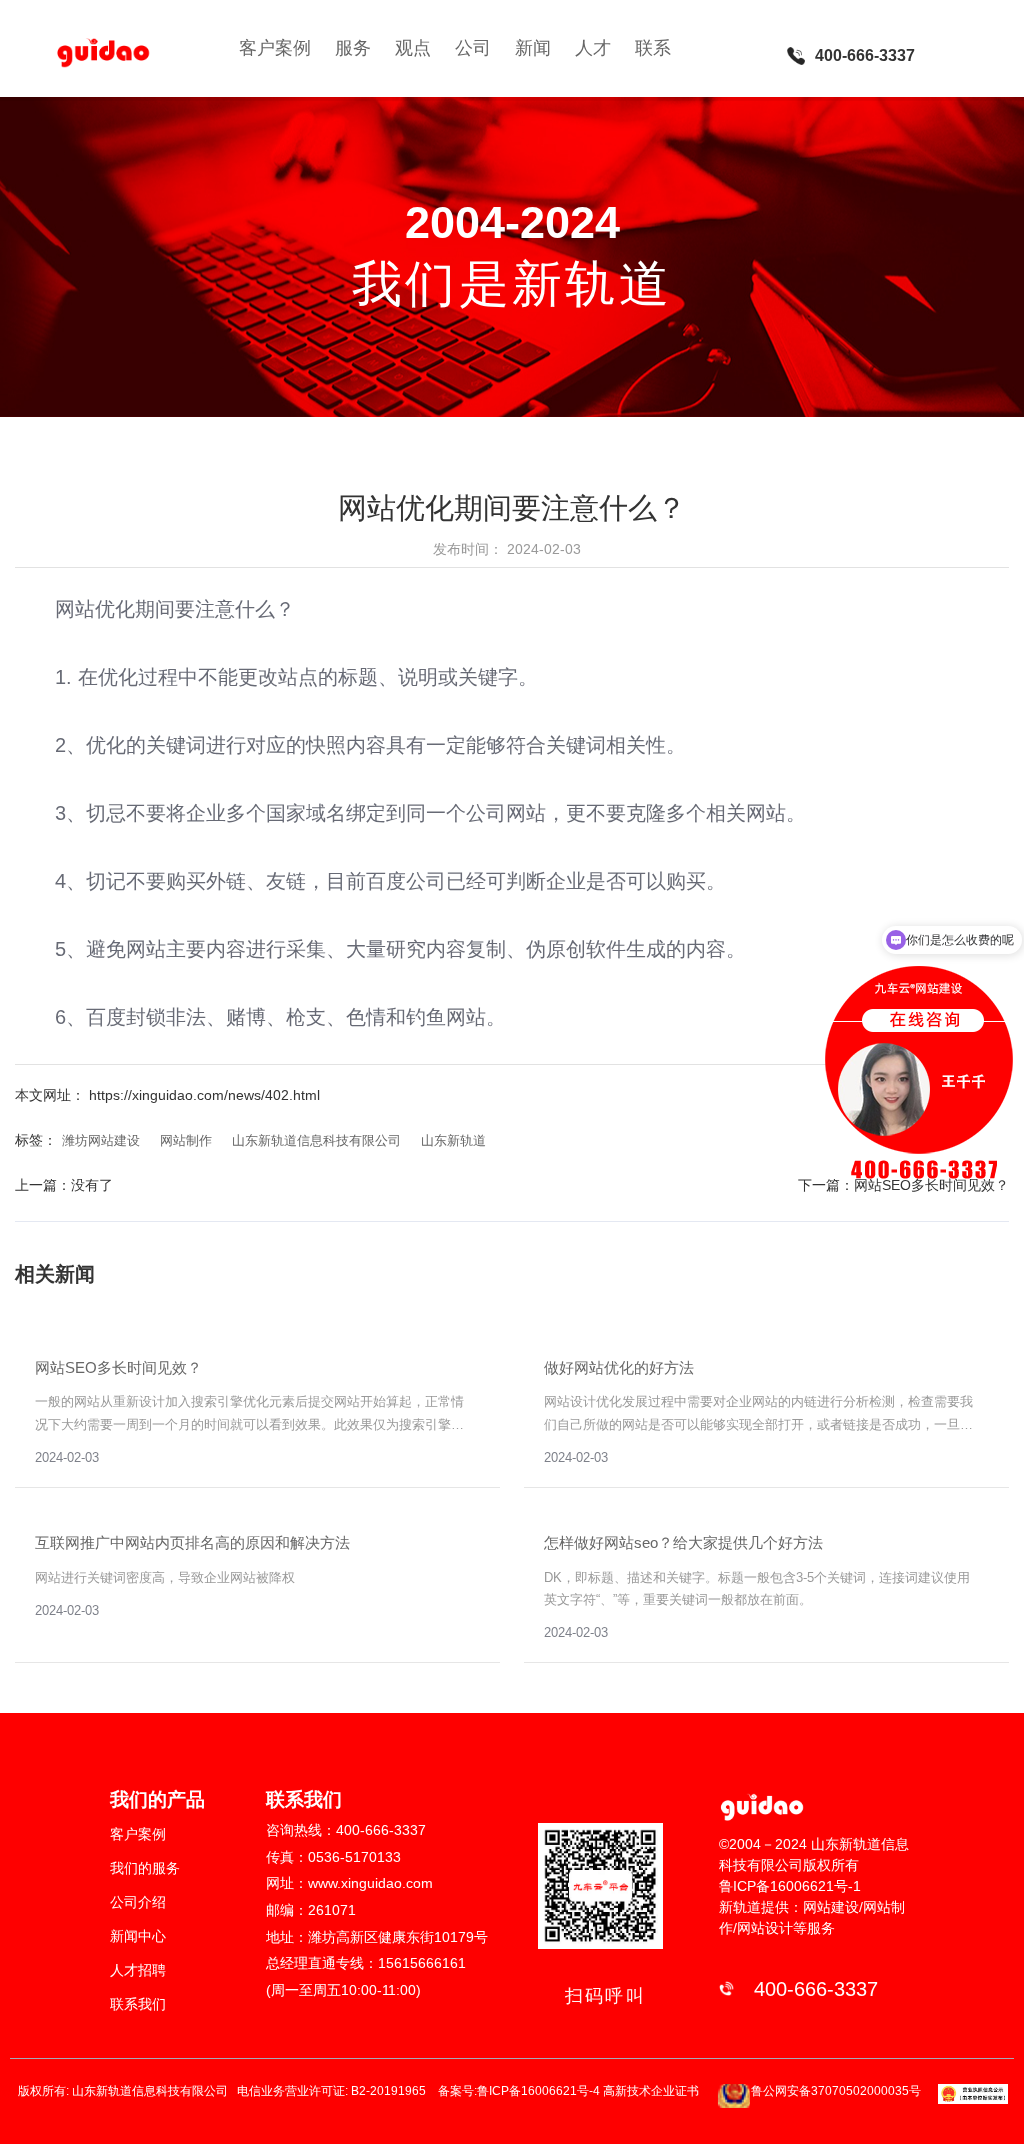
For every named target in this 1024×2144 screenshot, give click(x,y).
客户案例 (275, 48)
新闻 (533, 48)
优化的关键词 (146, 745)
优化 (118, 677)
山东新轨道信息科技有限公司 (316, 1140)
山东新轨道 (453, 1140)
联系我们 (138, 2004)
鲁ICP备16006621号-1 (790, 1886)
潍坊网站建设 (101, 1140)
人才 (593, 48)
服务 (353, 48)
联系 (653, 48)
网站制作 (186, 1140)
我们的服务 (145, 1868)
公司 (473, 48)
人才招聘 (138, 1970)
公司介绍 (138, 1902)
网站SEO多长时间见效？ (931, 1185)
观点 (413, 48)
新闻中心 (138, 1936)
